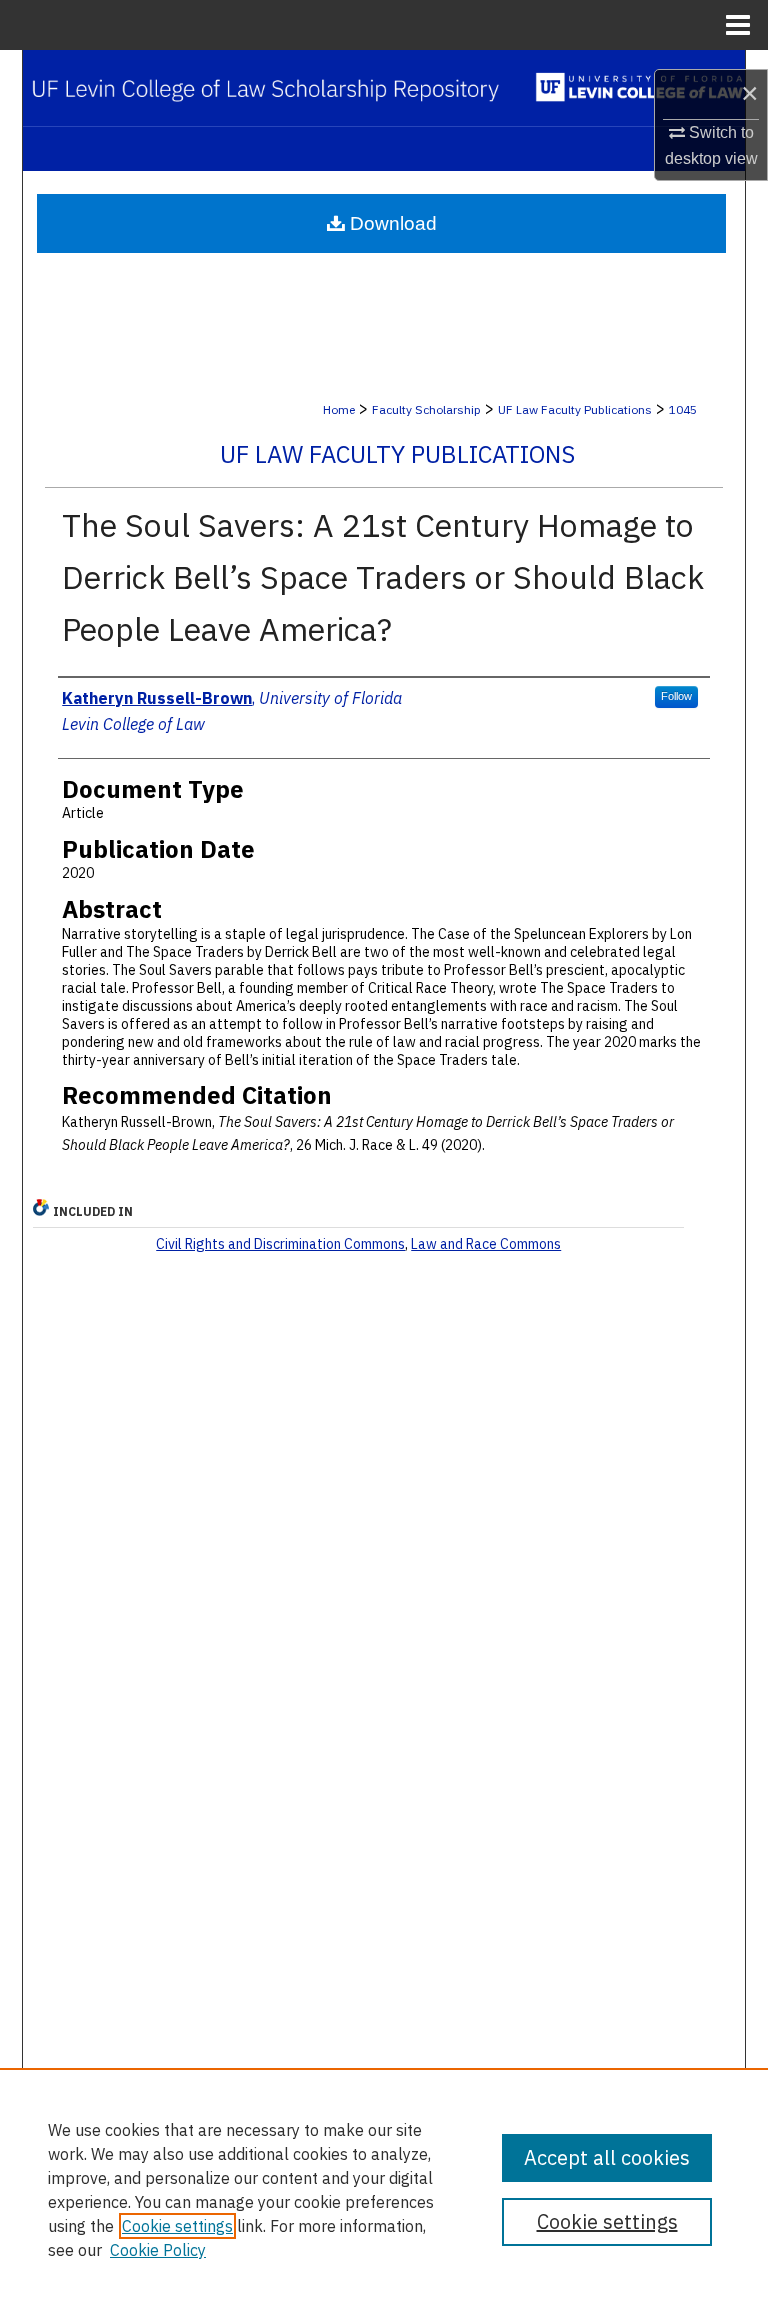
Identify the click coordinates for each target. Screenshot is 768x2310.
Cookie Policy (158, 2250)
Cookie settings (177, 2226)
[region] (384, 2189)
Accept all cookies (607, 2157)
